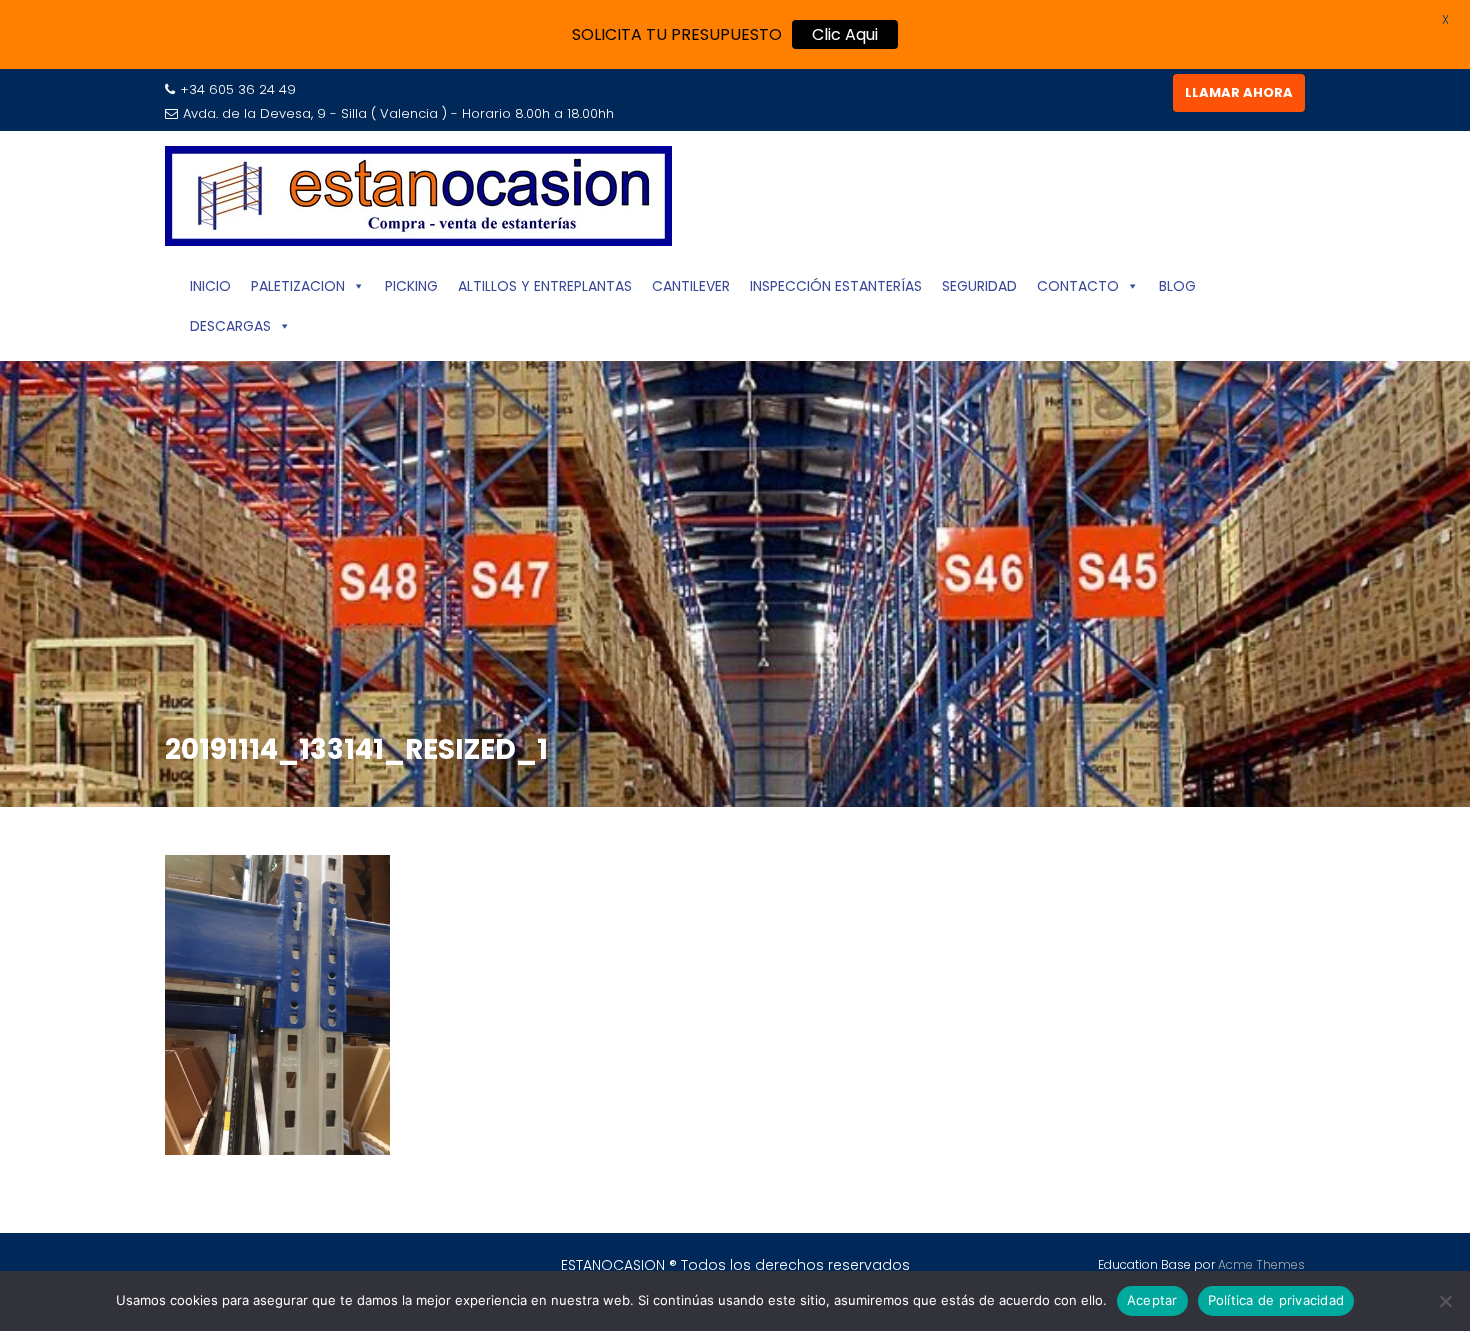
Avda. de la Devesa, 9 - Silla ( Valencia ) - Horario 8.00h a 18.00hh (398, 113)
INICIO (210, 286)
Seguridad (979, 286)
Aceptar (1152, 1300)
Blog (1177, 286)
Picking (411, 286)
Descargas (230, 326)
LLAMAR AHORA (1239, 92)
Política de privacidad (1276, 1300)
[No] (1445, 1301)
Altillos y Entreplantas (545, 286)
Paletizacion (298, 286)
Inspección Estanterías (836, 286)
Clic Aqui (845, 34)
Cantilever (691, 286)
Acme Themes (1261, 1264)
